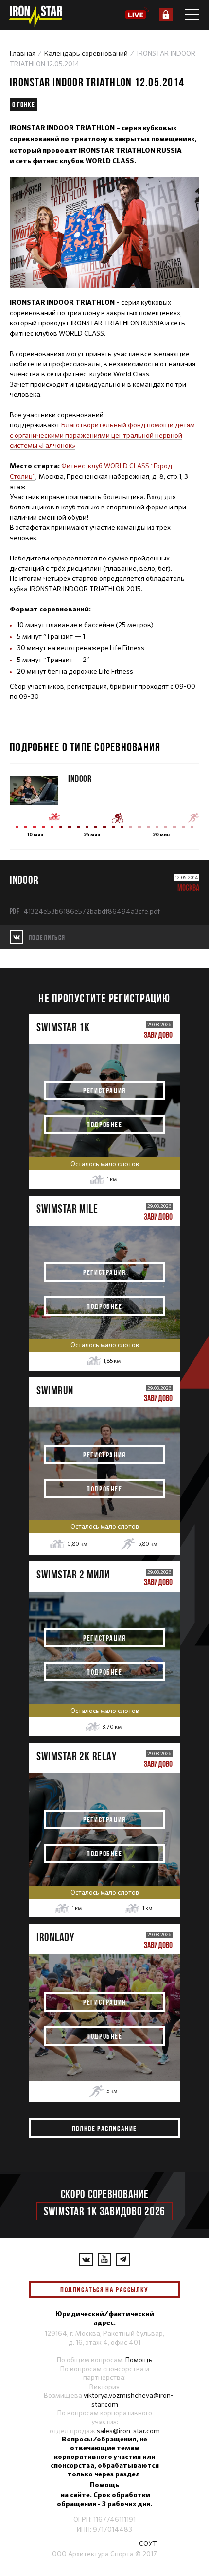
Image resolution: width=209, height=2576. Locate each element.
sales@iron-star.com (128, 2431)
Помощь (139, 2360)
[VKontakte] (86, 2259)
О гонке (24, 104)
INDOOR (80, 778)
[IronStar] (35, 16)
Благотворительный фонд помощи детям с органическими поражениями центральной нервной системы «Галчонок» (102, 435)
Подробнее (104, 1124)
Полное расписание (104, 2128)
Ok (165, 2289)
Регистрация (104, 1090)
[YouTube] (104, 2259)
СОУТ (148, 2543)
